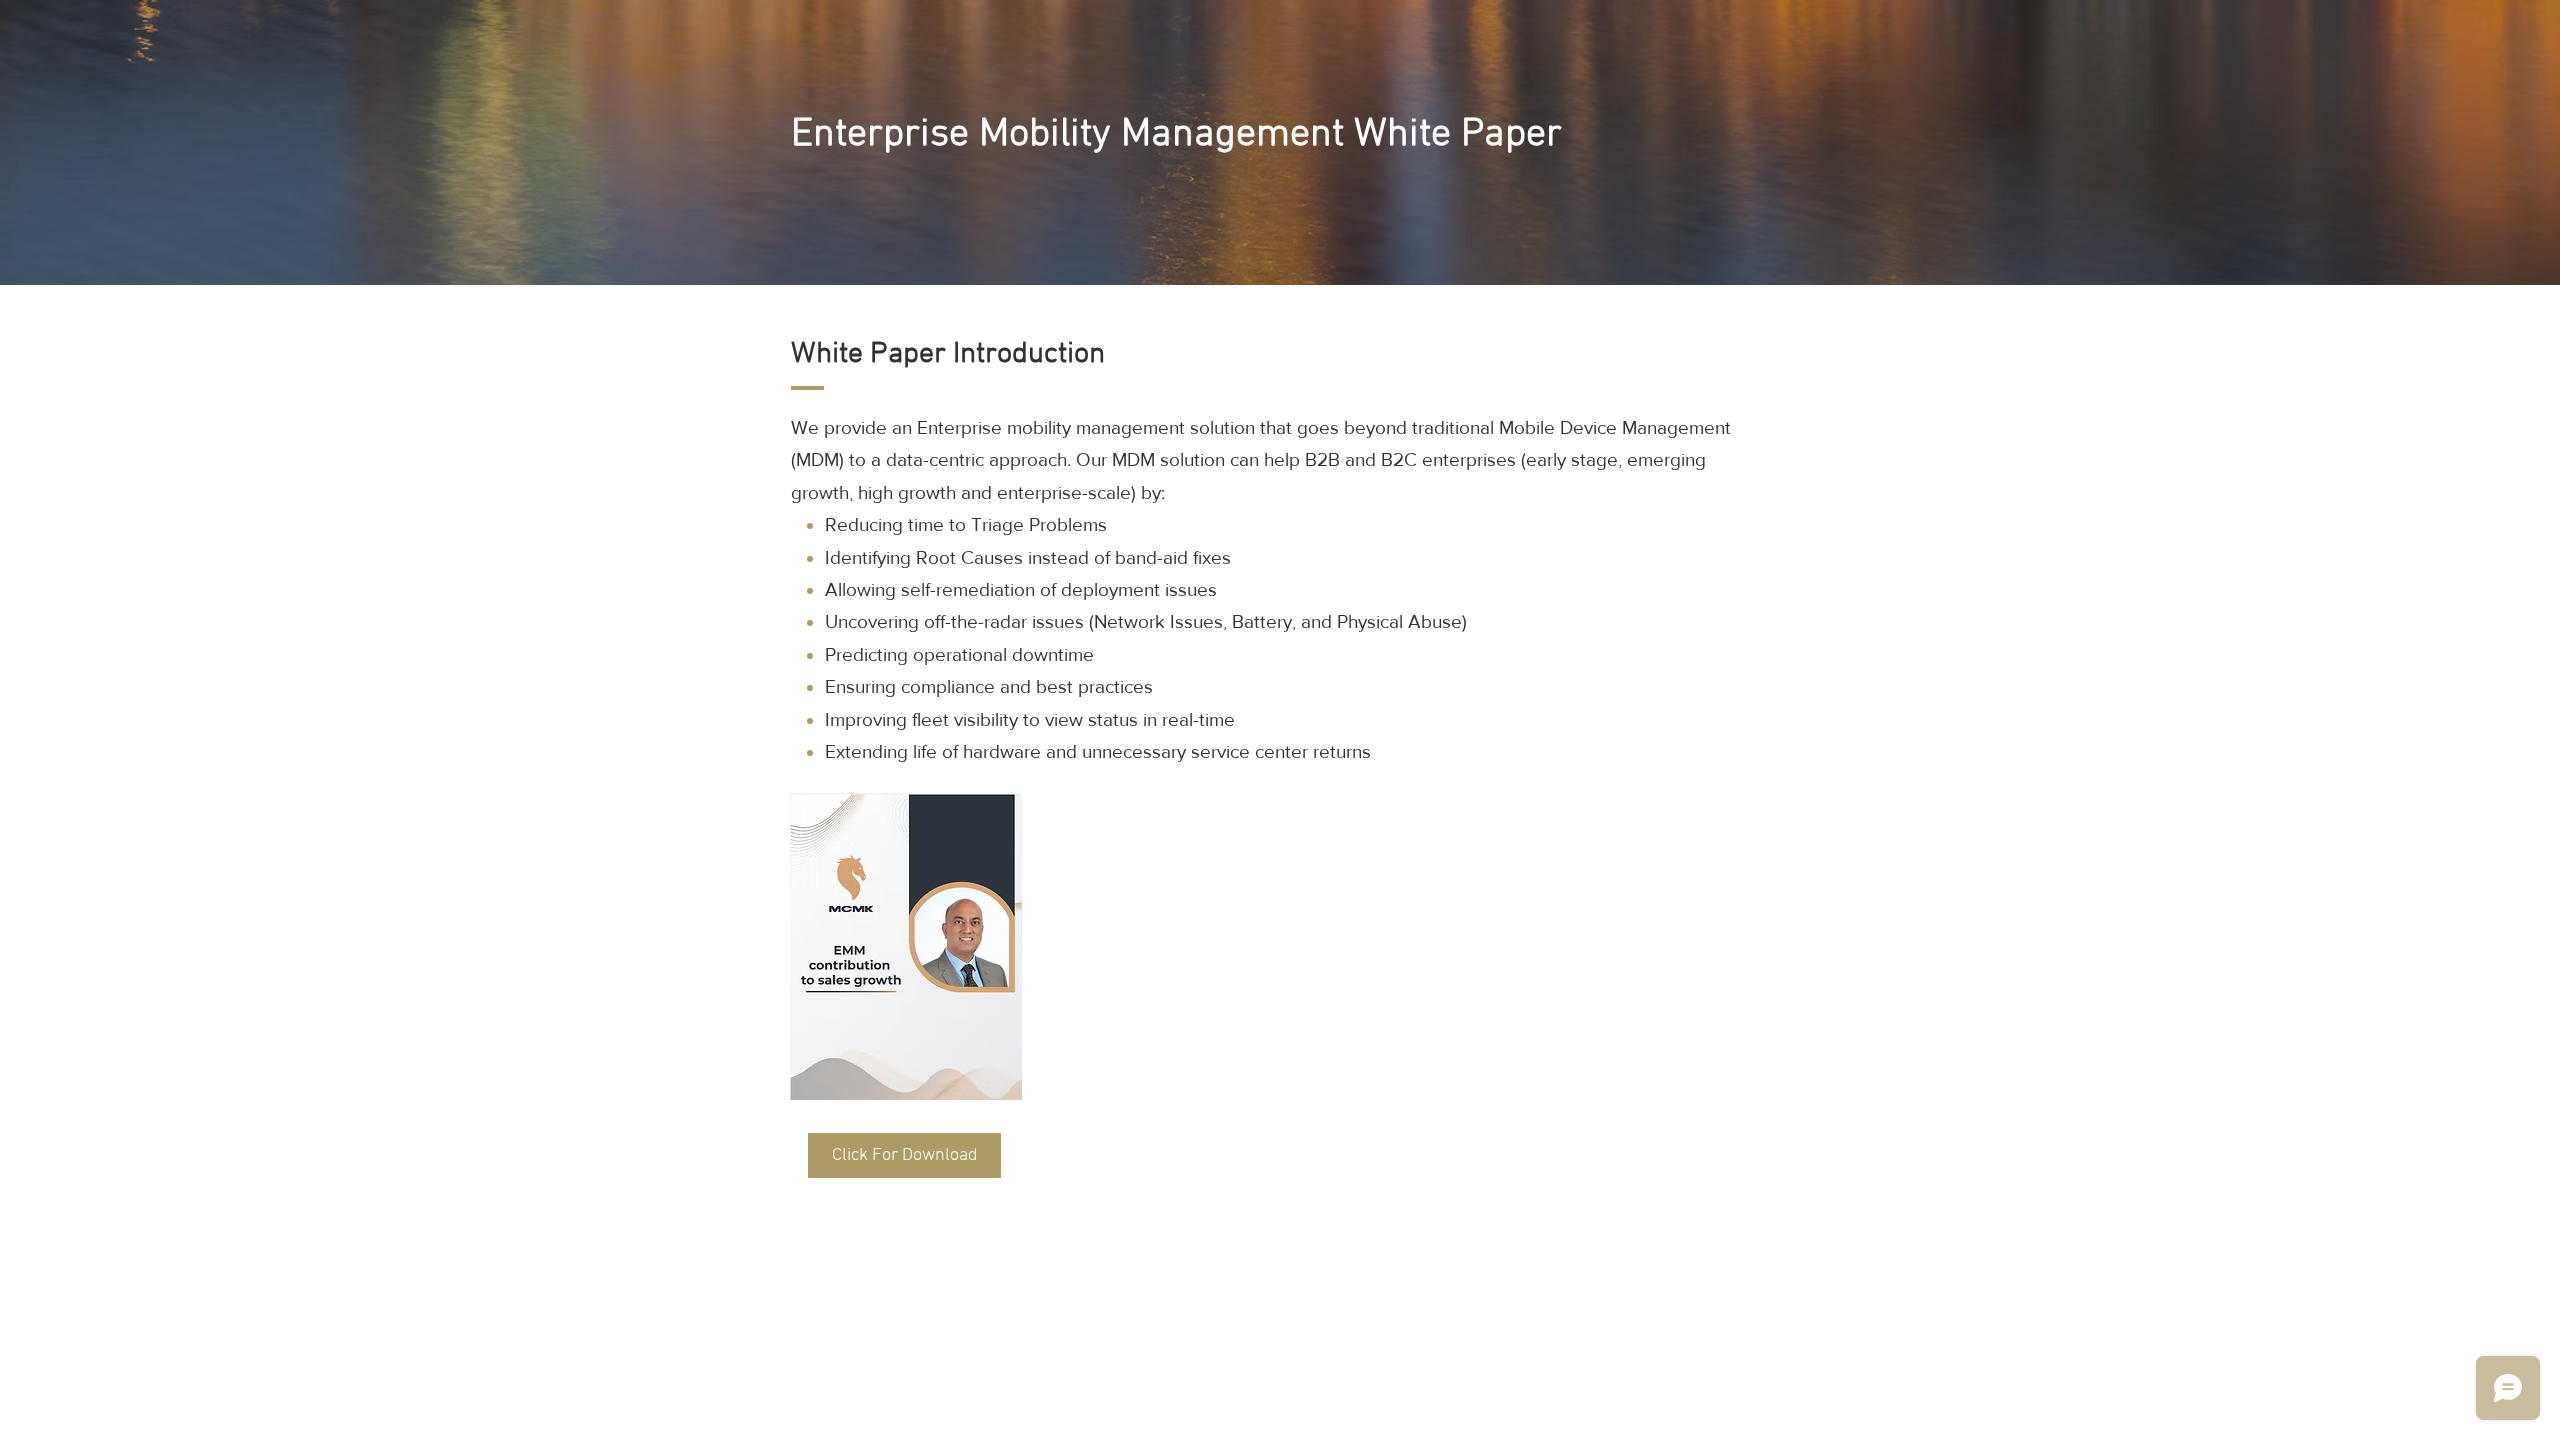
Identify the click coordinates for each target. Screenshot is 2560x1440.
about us (1452, 751)
